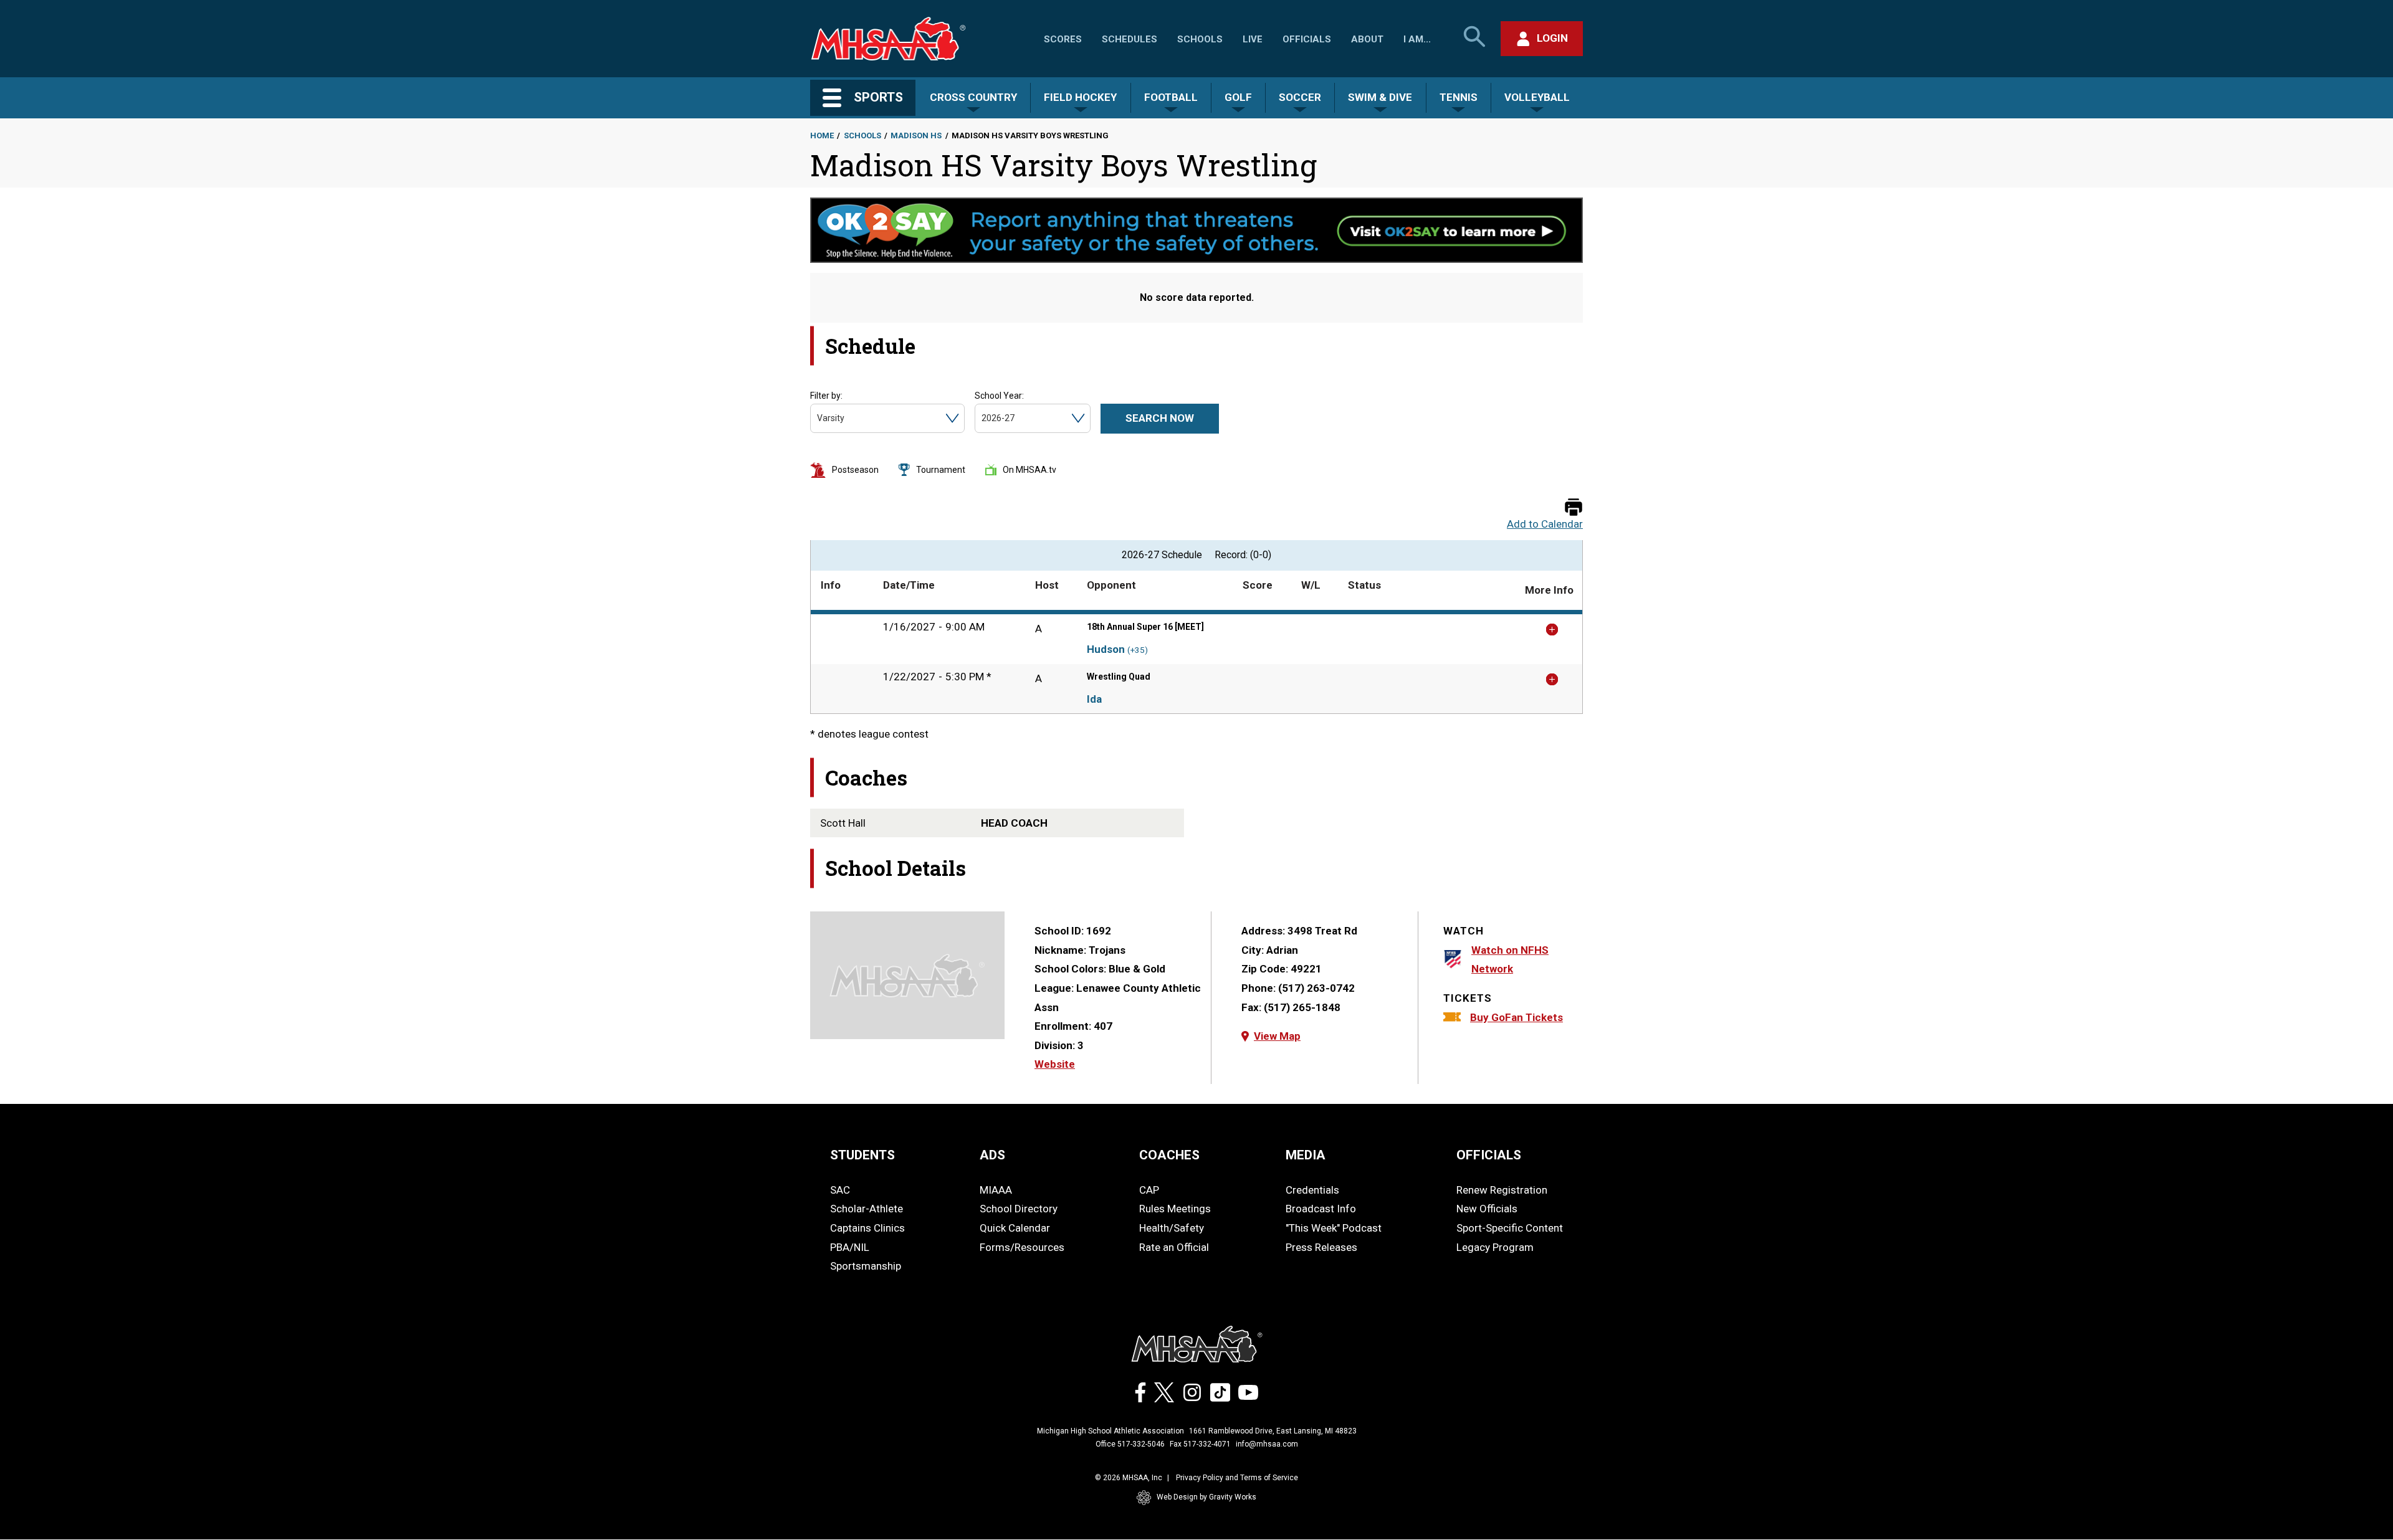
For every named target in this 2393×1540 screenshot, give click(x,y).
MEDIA (1306, 1155)
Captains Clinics (867, 1228)
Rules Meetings (1175, 1209)
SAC (840, 1190)
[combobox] (818, 418)
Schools (1200, 39)
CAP (1149, 1190)
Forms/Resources (1022, 1247)
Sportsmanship (866, 1266)
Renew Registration (1502, 1190)
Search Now (1160, 418)
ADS (992, 1155)
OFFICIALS (1489, 1155)
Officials (1307, 39)
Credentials (1312, 1190)
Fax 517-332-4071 (1200, 1444)
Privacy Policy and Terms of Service (1237, 1478)
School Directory (1019, 1209)
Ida (1094, 699)
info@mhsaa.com (1267, 1444)
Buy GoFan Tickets (1517, 1017)
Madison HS (916, 135)
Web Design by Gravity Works (1206, 1497)
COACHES (1169, 1155)
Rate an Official (1174, 1247)
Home (822, 135)
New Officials (1487, 1209)
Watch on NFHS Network (1510, 960)
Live (1253, 39)
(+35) (1138, 650)
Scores (1063, 39)
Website (1055, 1064)
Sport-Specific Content (1510, 1228)
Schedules (1130, 39)
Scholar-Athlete (867, 1209)
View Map (1277, 1036)
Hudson (1106, 649)
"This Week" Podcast (1334, 1228)
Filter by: (826, 396)
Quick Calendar (1015, 1228)
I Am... (1417, 39)
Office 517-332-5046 (1130, 1444)
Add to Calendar (1545, 524)
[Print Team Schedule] (1574, 508)
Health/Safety (1172, 1228)
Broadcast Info (1321, 1209)
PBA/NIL (850, 1247)
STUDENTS (862, 1155)
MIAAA (996, 1190)
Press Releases (1321, 1247)
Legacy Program (1495, 1247)
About (1367, 39)
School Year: (999, 396)
